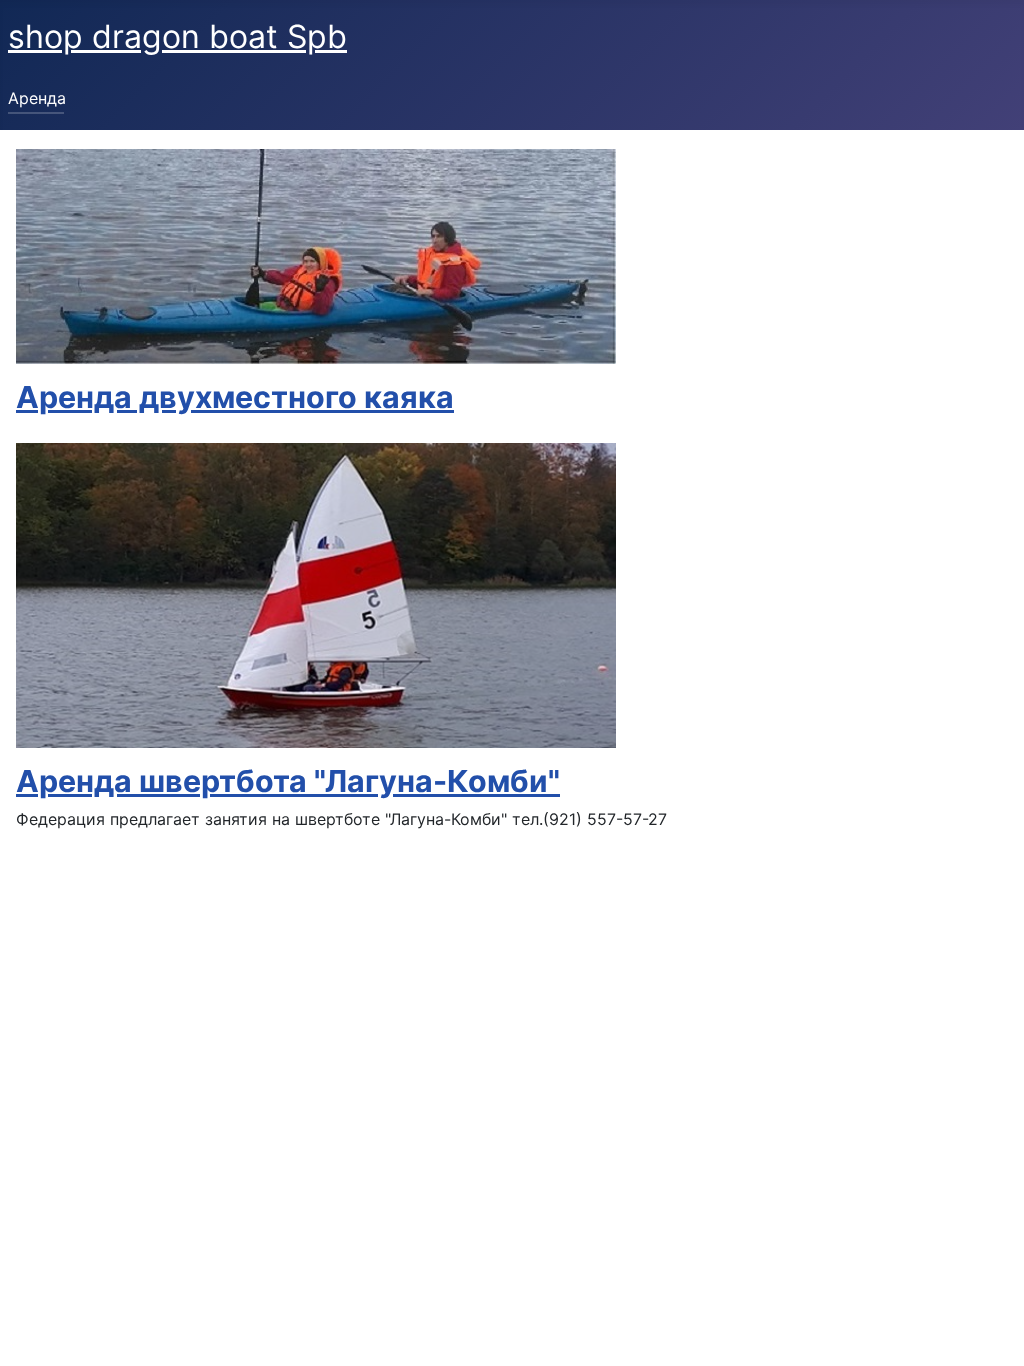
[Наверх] (989, 1329)
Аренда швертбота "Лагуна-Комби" (288, 781)
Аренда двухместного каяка (235, 397)
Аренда (37, 98)
